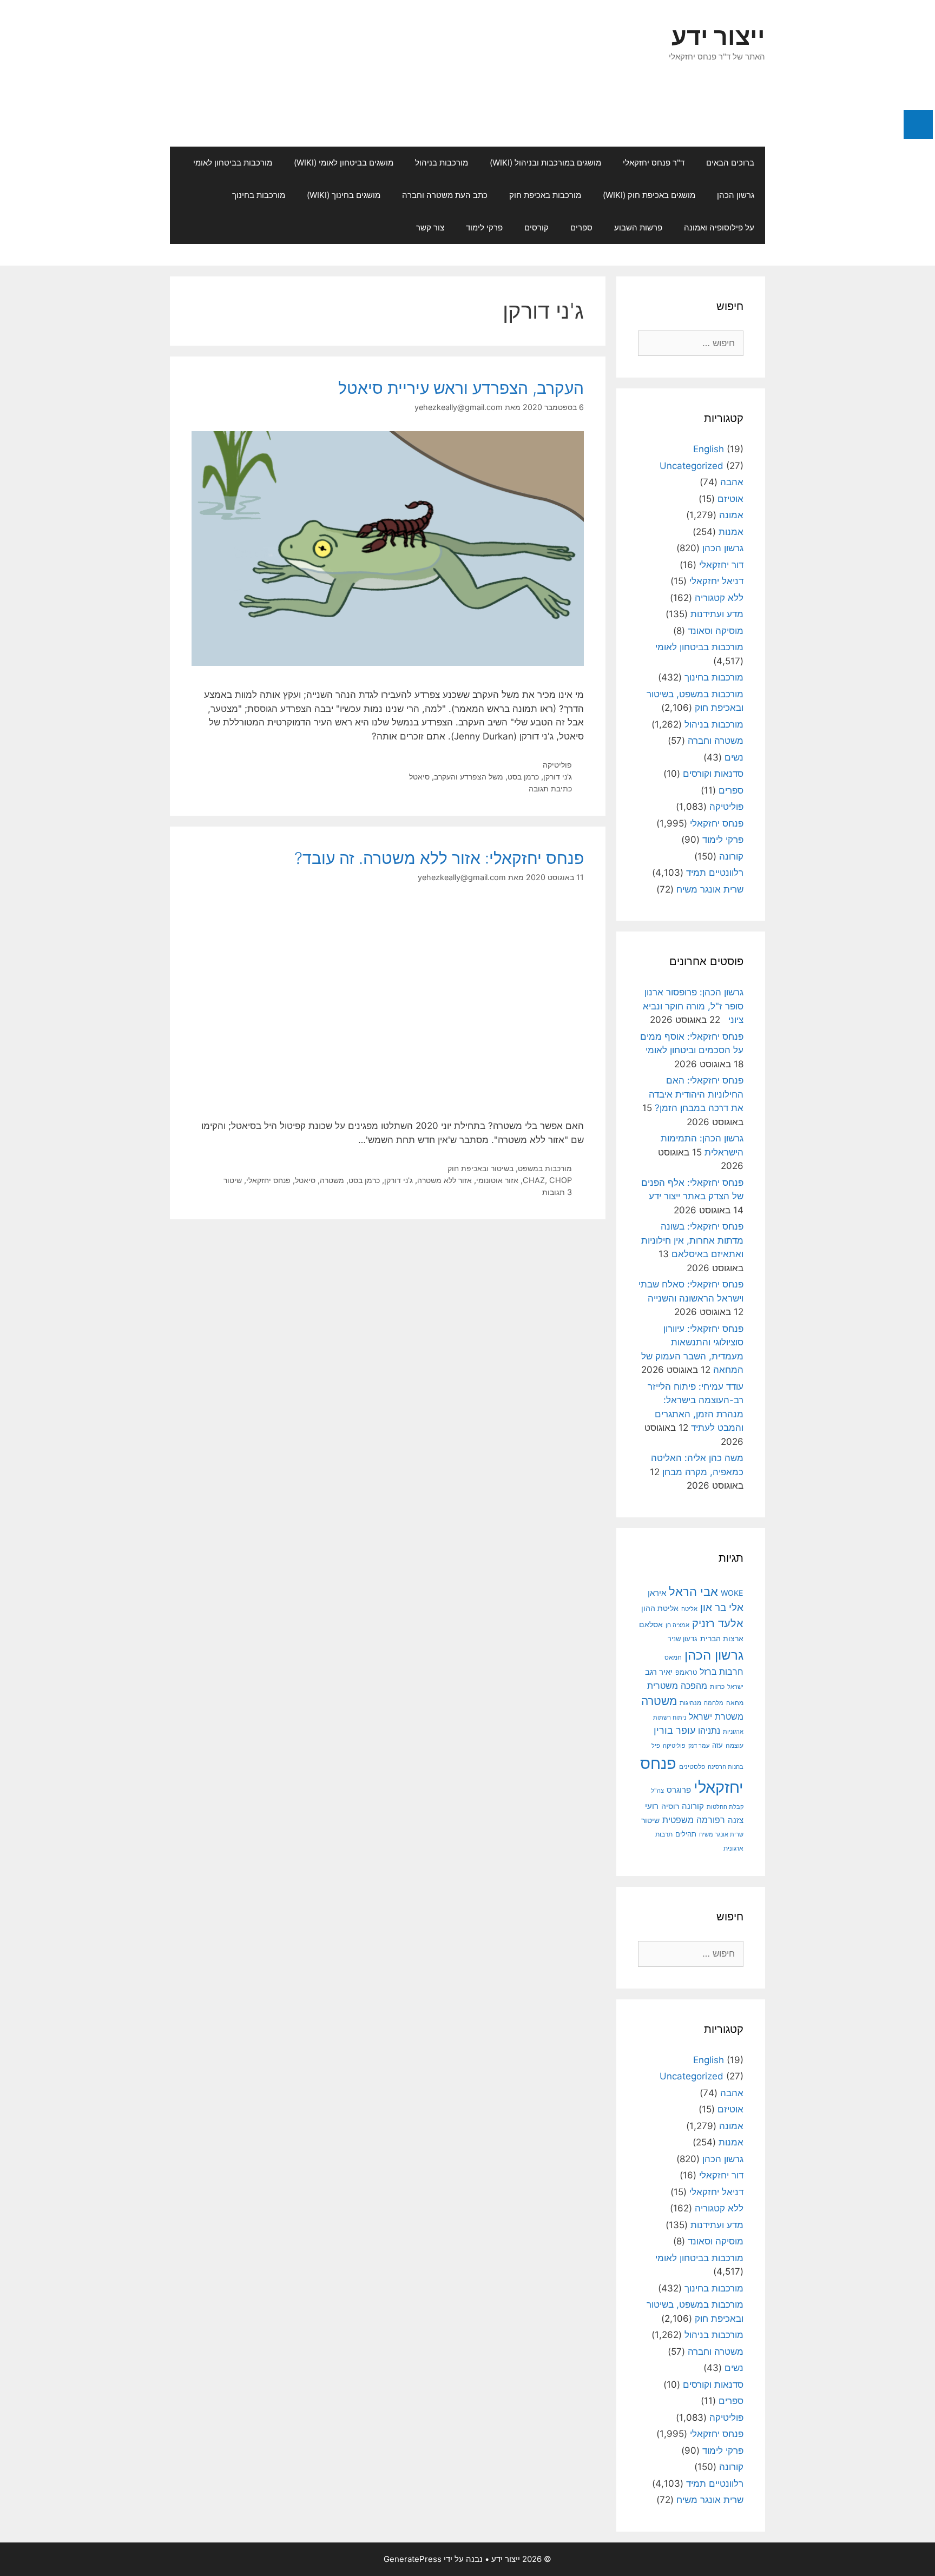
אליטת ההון (660, 1608)
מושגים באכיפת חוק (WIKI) (649, 195)
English (709, 449)
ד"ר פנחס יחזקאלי (654, 163)
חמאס (673, 1657)
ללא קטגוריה (719, 598)
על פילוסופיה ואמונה (719, 227)
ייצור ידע (718, 36)
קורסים (536, 227)
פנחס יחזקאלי (268, 1180)
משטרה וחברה (716, 741)
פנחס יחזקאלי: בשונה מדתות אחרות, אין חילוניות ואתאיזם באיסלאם (692, 1240)
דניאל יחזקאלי (716, 581)
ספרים (581, 227)
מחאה (735, 1703)
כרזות (717, 1687)
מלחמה (714, 1703)
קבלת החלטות (725, 1807)
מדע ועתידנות (717, 614)
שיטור (233, 1180)
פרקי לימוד (484, 227)
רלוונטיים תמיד (715, 873)
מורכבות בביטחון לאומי (233, 163)
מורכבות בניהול (442, 163)
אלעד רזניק (718, 1623)
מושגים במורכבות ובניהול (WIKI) (545, 163)
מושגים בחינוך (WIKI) (344, 195)
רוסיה (670, 1806)
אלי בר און (722, 1607)
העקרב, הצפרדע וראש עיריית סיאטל (461, 388)
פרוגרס (679, 1790)
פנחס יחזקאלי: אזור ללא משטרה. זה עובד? (439, 858)
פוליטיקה (557, 765)
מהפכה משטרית (677, 1686)
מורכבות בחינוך (259, 195)
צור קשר (430, 227)
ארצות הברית (722, 1639)
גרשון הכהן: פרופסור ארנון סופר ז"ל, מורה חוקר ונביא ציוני (693, 1006)
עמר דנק (699, 1746)
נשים (734, 757)
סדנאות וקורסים (713, 774)
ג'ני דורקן (558, 777)
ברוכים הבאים (730, 163)
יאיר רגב (659, 1672)
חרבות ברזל (722, 1672)
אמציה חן (677, 1625)
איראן (657, 1593)
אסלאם (651, 1624)
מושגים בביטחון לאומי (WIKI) (344, 163)
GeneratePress (413, 2559)
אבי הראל (693, 1591)
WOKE (732, 1593)
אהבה (732, 482)
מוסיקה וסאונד (716, 631)
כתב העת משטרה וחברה (445, 195)
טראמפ (686, 1672)
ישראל (735, 1687)
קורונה (731, 856)
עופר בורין (674, 1730)
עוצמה (735, 1745)
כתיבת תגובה (550, 788)
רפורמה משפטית (694, 1820)
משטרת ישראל (716, 1716)
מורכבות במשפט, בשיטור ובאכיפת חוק (510, 1168)
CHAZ (534, 1180)
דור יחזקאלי (721, 565)
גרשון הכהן (736, 195)
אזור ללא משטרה (445, 1180)
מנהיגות (690, 1703)
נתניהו (709, 1731)
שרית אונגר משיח (710, 889)
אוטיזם (730, 499)
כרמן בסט (523, 777)
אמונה (731, 515)
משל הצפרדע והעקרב (469, 777)
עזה (717, 1745)
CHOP (561, 1180)
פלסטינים (692, 1767)
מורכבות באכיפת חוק (545, 195)
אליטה (689, 1609)
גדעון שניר (683, 1639)
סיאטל (419, 777)
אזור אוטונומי (497, 1180)
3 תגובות (557, 1192)
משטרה (332, 1180)
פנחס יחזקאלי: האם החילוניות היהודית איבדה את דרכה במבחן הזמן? (696, 1094)
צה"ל (657, 1791)
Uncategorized (692, 466)
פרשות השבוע (638, 227)
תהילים (686, 1834)
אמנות (731, 532)
